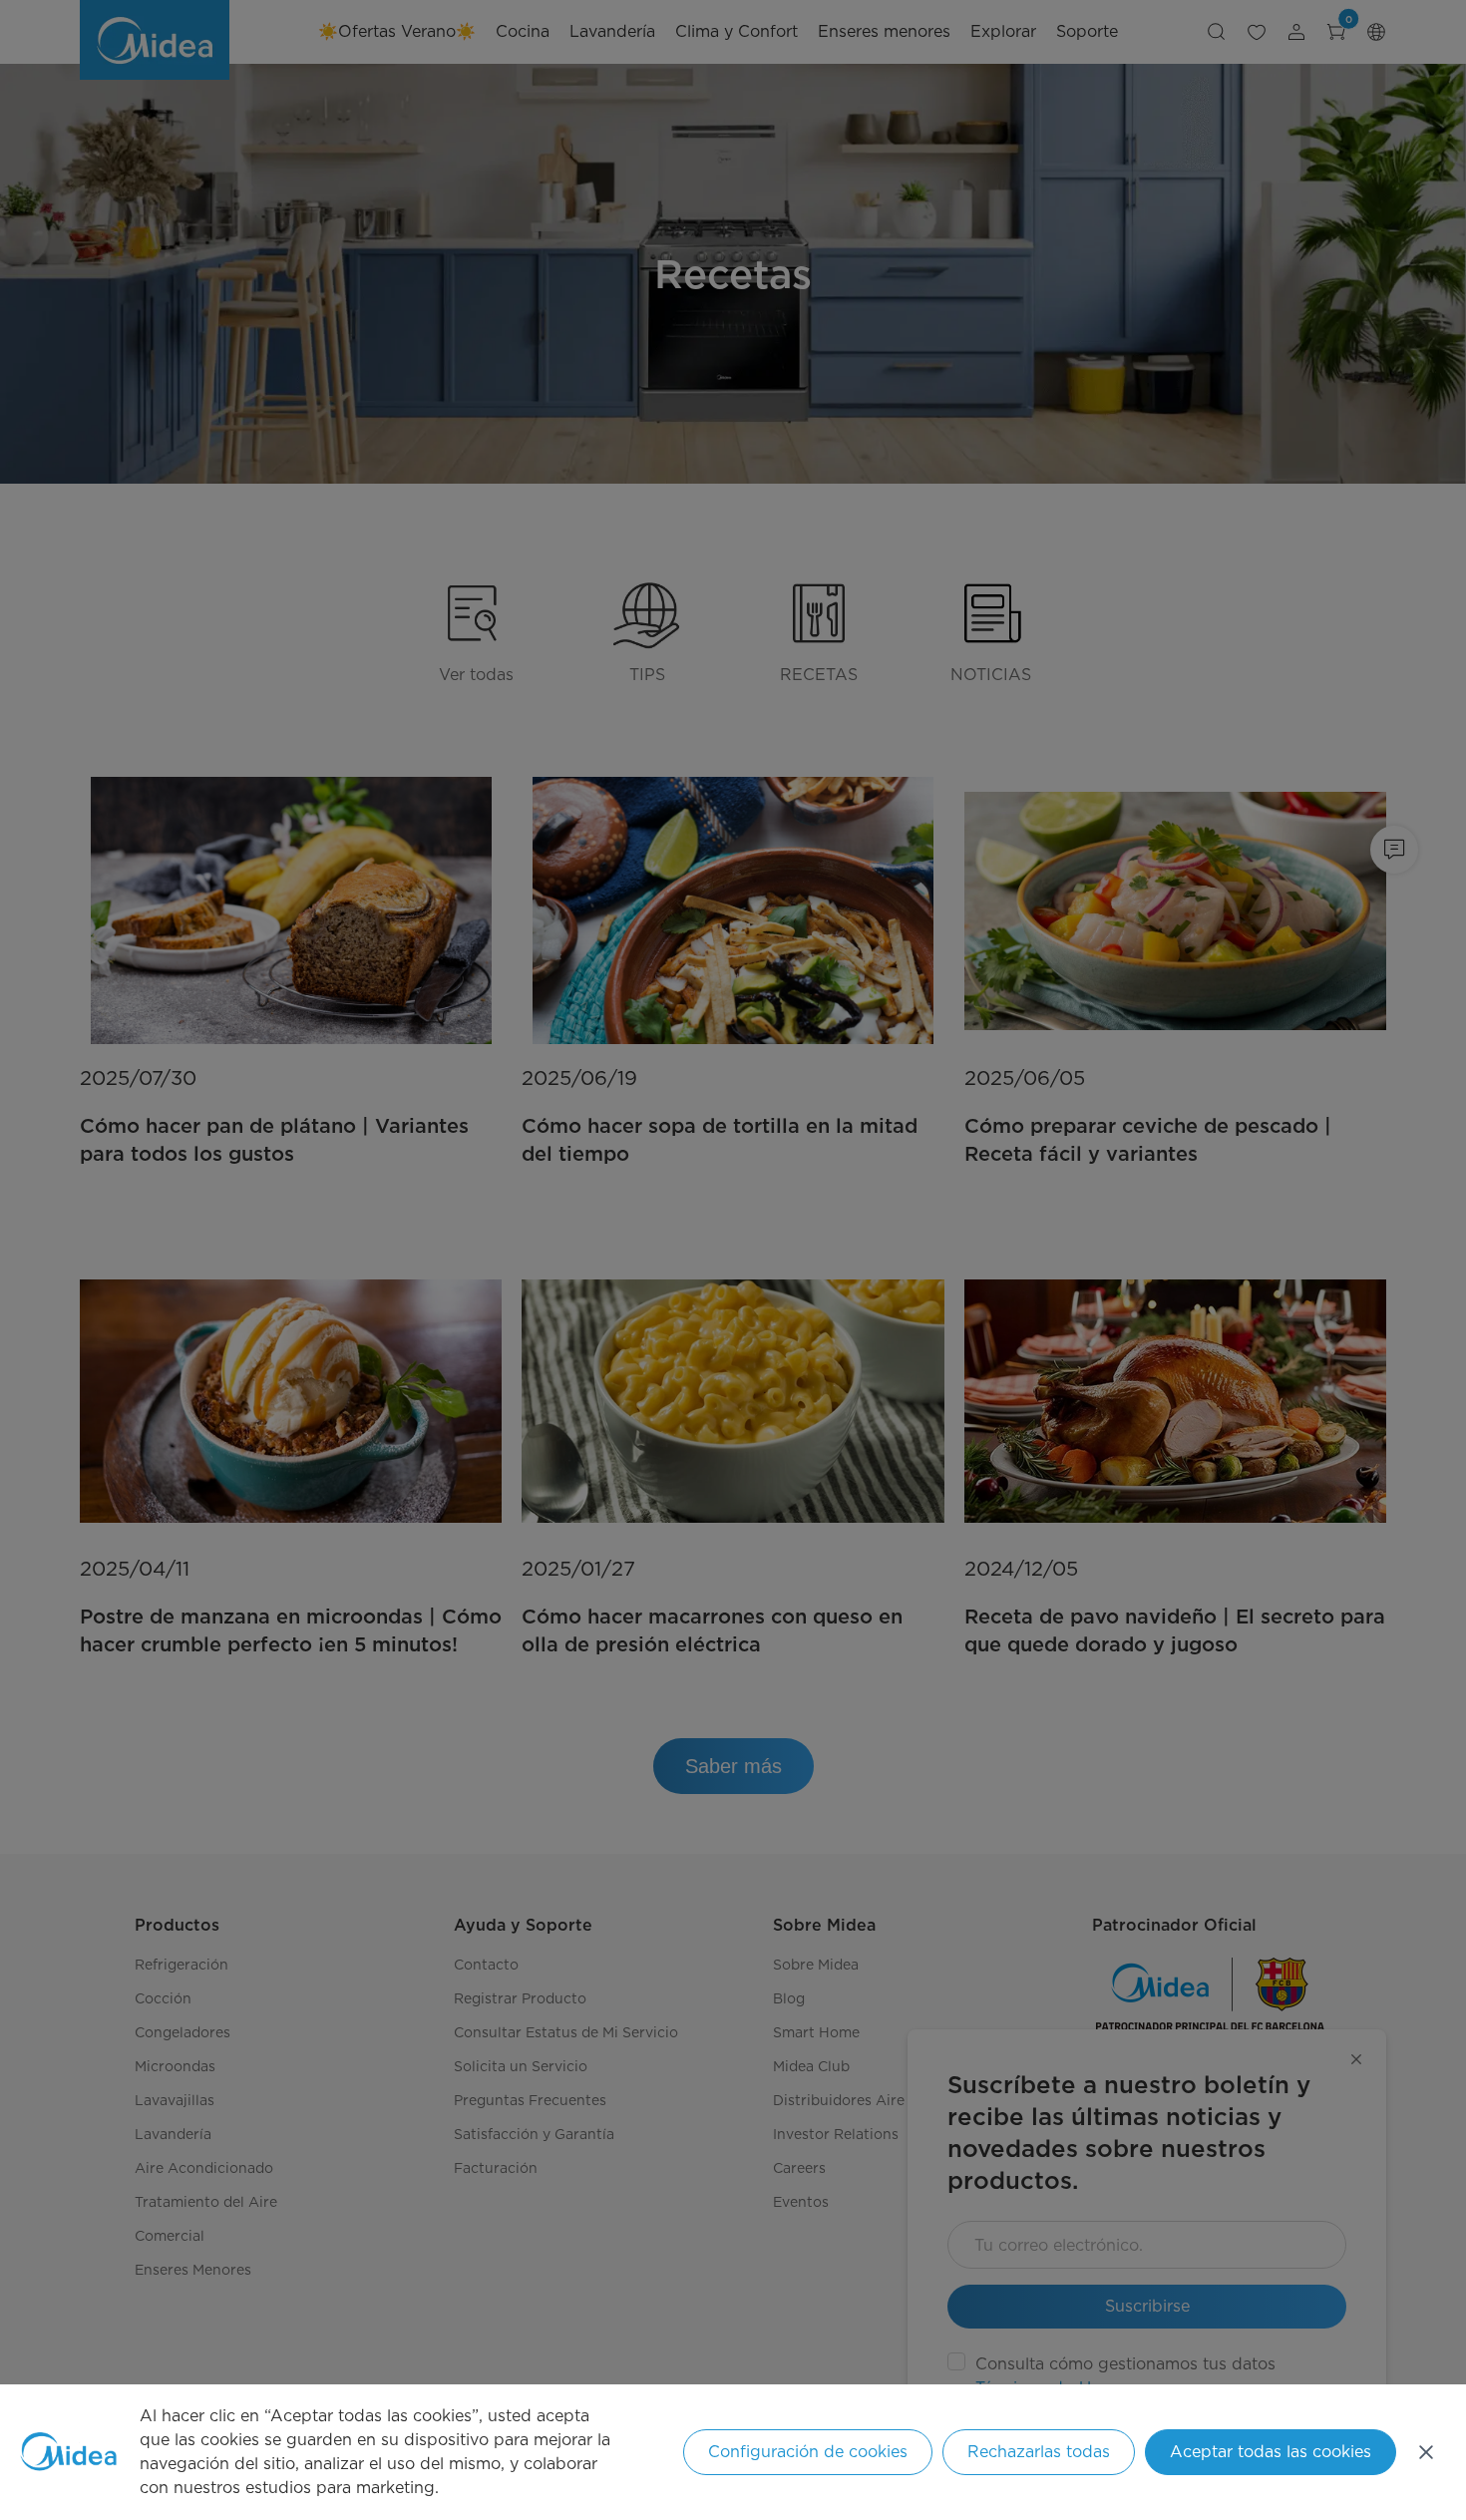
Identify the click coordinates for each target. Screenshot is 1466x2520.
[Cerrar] (1426, 2452)
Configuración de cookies (808, 2452)
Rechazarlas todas (1039, 2452)
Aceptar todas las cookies (1271, 2452)
